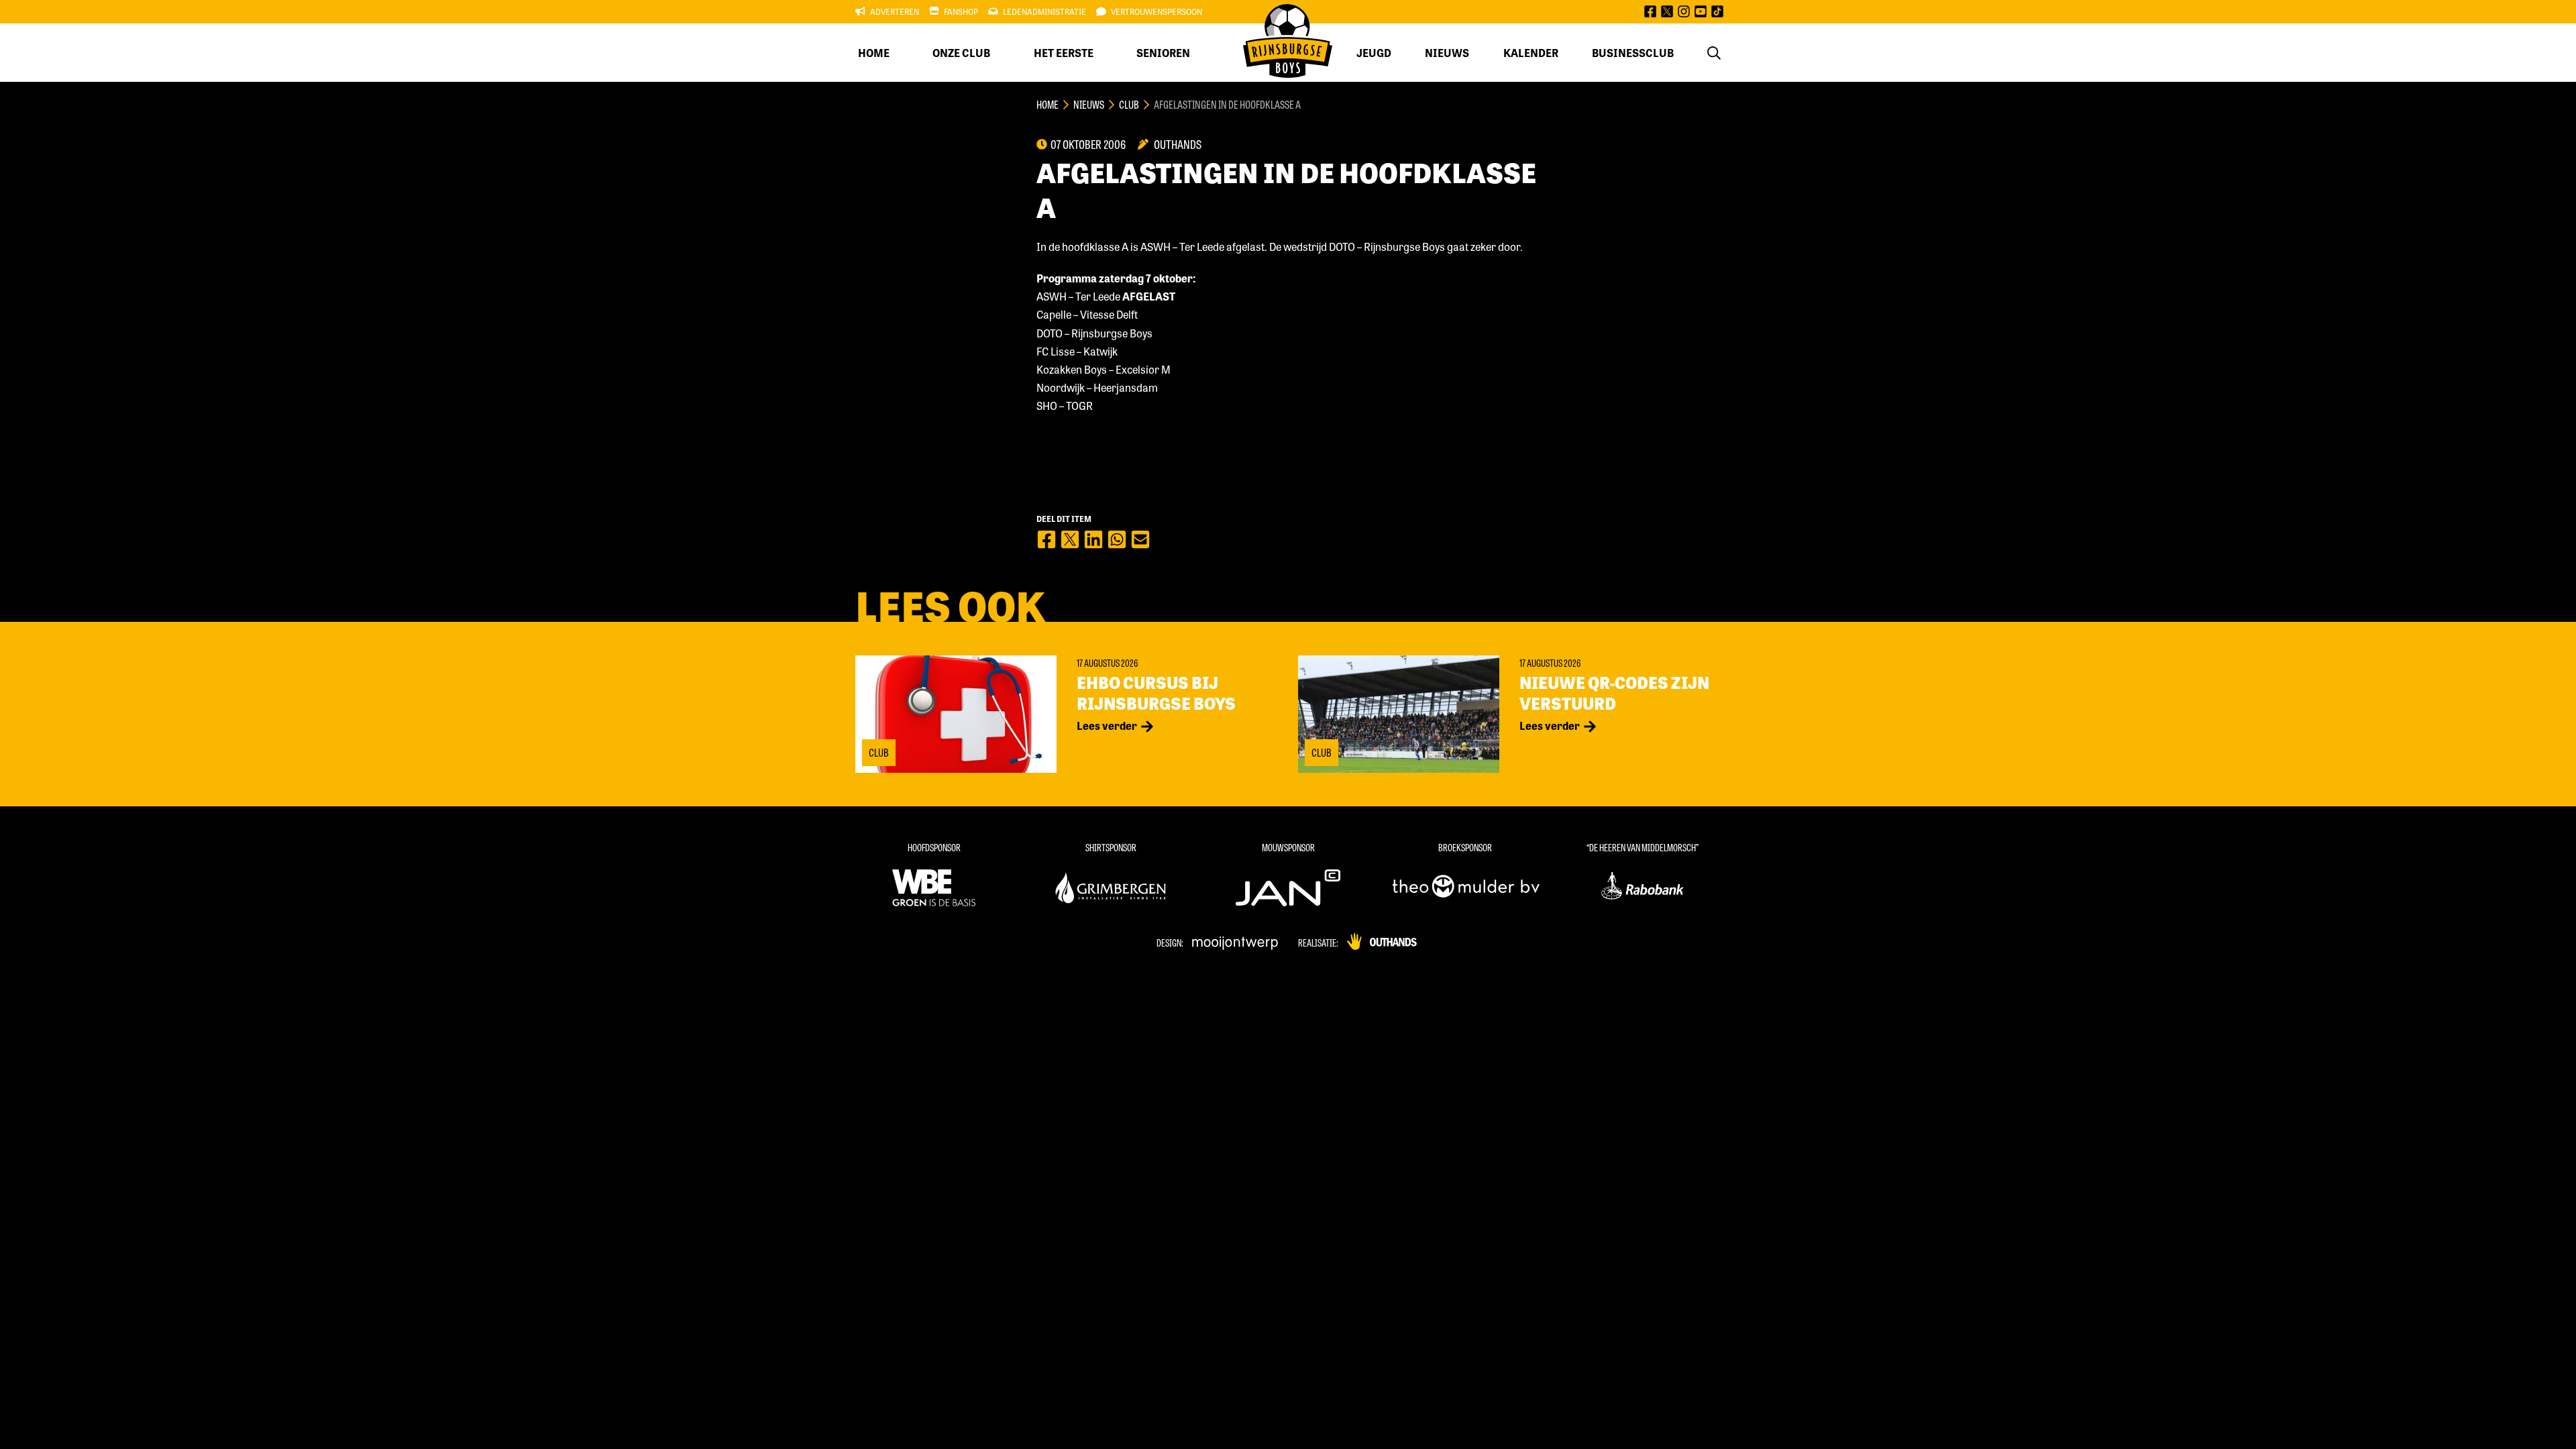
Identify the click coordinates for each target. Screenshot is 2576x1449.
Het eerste (1064, 53)
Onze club (961, 53)
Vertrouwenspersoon (1157, 11)
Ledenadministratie (1044, 11)
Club (1129, 104)
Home (874, 53)
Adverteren (895, 11)
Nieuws (1447, 53)
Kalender (1531, 53)
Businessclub (1633, 53)
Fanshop (961, 11)
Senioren (1163, 53)
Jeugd (1374, 53)
